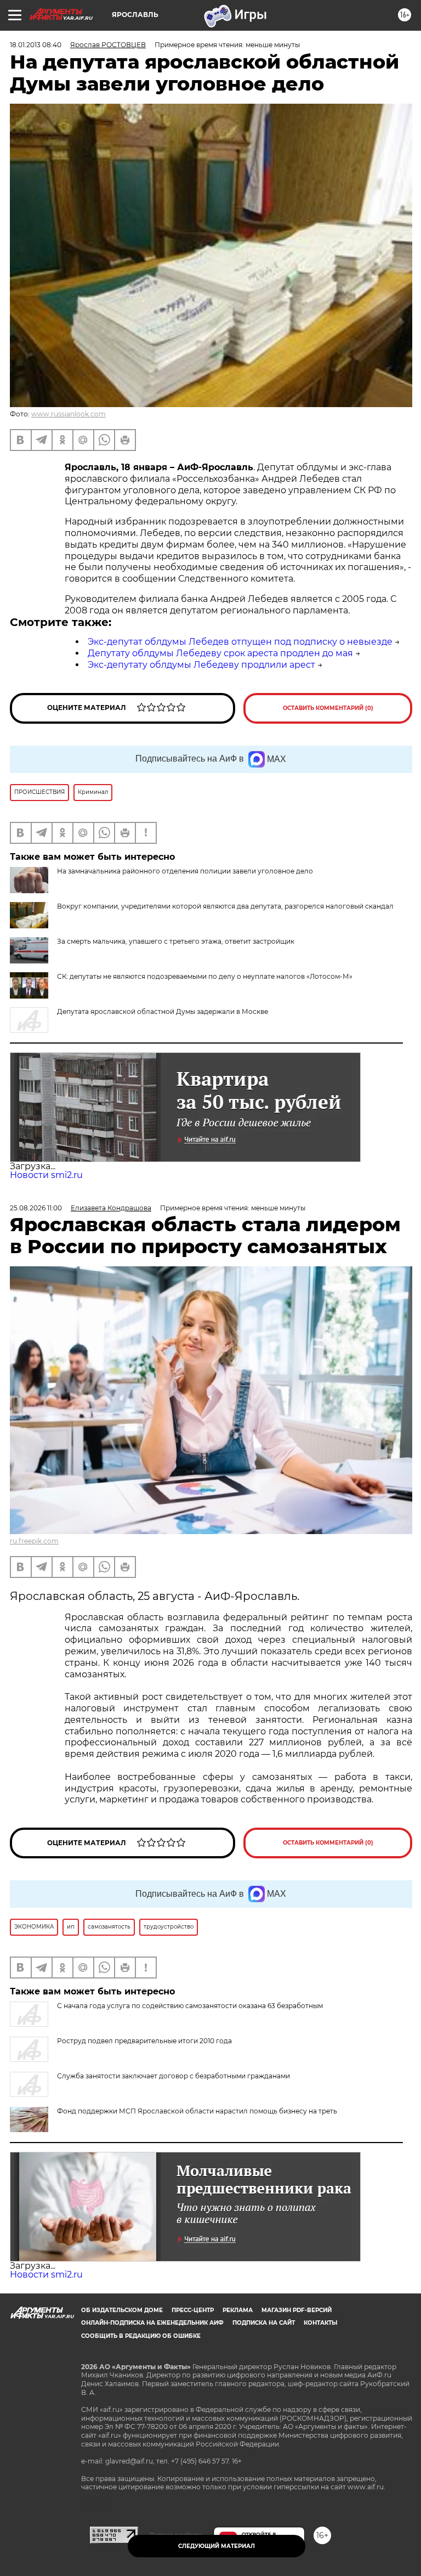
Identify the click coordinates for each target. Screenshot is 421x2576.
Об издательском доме (122, 2310)
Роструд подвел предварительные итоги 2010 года (144, 2041)
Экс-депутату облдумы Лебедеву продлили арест (201, 665)
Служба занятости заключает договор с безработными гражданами (173, 2076)
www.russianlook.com (69, 414)
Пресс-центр (193, 2310)
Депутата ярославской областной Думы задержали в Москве (163, 1011)
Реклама (238, 2310)
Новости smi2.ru (46, 1175)
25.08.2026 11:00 (36, 1208)
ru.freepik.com (34, 1541)
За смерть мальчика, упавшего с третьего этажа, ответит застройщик (176, 941)
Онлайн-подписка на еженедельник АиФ (152, 2323)
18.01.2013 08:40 (36, 45)
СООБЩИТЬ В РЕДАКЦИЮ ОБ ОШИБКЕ (141, 2336)
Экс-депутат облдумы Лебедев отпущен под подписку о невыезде (240, 642)
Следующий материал (217, 2546)
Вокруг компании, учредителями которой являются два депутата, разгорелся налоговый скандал (225, 906)
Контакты (320, 2323)
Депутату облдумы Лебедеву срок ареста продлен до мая (220, 653)
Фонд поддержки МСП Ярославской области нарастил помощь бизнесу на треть (197, 2111)
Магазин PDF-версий (297, 2310)
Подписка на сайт (264, 2323)
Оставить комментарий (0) (328, 708)
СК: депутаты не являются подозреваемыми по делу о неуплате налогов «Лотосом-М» (205, 976)
